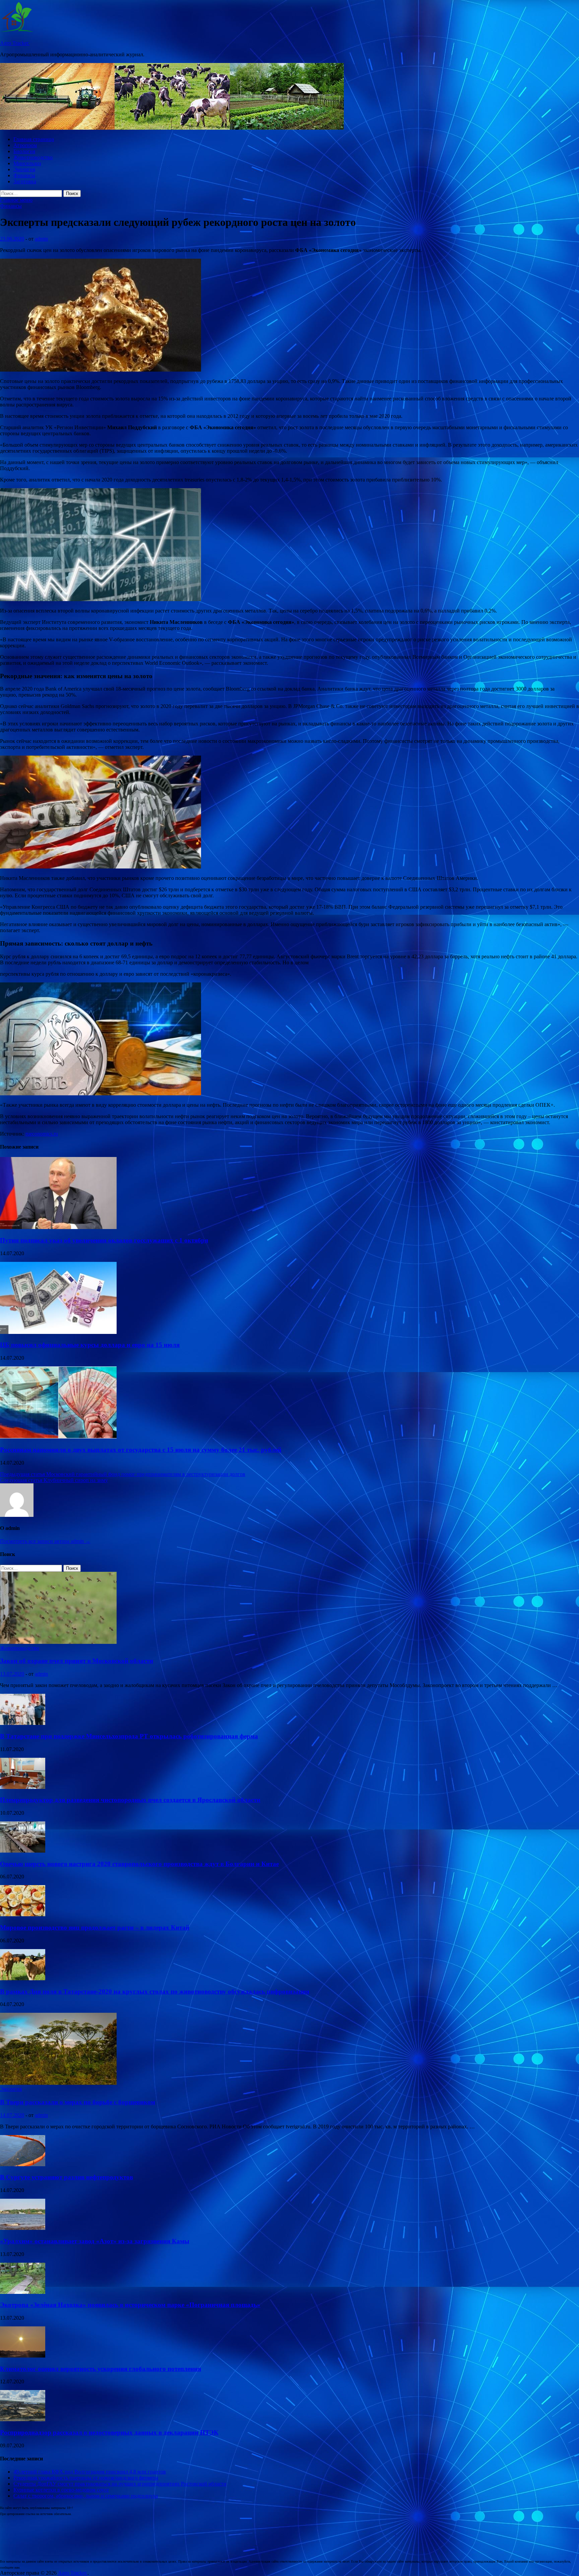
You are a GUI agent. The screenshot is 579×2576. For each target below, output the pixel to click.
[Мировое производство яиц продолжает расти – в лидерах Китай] (23, 1914)
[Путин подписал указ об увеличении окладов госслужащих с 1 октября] (58, 1227)
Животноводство (33, 157)
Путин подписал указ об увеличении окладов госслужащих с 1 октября (104, 1240)
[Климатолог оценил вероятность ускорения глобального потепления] (23, 2356)
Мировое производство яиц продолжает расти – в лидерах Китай (95, 1927)
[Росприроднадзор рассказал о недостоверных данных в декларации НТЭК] (23, 2419)
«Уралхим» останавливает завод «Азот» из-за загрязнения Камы (95, 2241)
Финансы (24, 175)
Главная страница (34, 139)
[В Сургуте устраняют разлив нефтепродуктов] (23, 2164)
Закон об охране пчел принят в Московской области (77, 1661)
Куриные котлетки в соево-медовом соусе (61, 2490)
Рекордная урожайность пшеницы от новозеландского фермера (86, 2478)
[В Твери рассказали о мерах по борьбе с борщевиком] (58, 2083)
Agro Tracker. (15, 43)
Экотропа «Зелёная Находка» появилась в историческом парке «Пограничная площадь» (130, 2305)
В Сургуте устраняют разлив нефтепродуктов (67, 2177)
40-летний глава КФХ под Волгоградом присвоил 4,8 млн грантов (90, 2472)
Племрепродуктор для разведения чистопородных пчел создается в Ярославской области (130, 1800)
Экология (24, 169)
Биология (24, 151)
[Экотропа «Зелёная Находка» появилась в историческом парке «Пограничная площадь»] (23, 2292)
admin (41, 239)
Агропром (25, 145)
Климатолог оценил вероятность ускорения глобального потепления (101, 2369)
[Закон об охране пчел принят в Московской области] (58, 1642)
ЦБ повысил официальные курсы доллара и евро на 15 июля (90, 1345)
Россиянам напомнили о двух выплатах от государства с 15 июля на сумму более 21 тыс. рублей (141, 1450)
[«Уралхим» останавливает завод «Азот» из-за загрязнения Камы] (23, 2228)
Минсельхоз (27, 163)
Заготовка (25, 181)
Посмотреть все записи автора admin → (45, 1541)
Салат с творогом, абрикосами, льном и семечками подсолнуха (86, 2496)
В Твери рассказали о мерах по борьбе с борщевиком (78, 2102)
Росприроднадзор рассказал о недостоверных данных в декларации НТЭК (109, 2432)
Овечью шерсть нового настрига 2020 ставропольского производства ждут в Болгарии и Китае (139, 1864)
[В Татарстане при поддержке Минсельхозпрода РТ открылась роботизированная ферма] (23, 1723)
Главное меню (16, 200)
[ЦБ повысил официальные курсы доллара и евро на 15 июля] (58, 1332)
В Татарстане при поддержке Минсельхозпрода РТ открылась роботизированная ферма (129, 1736)
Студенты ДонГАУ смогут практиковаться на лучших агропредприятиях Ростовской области (120, 2484)
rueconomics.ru (42, 1134)
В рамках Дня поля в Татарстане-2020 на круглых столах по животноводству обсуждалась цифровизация (155, 1991)
